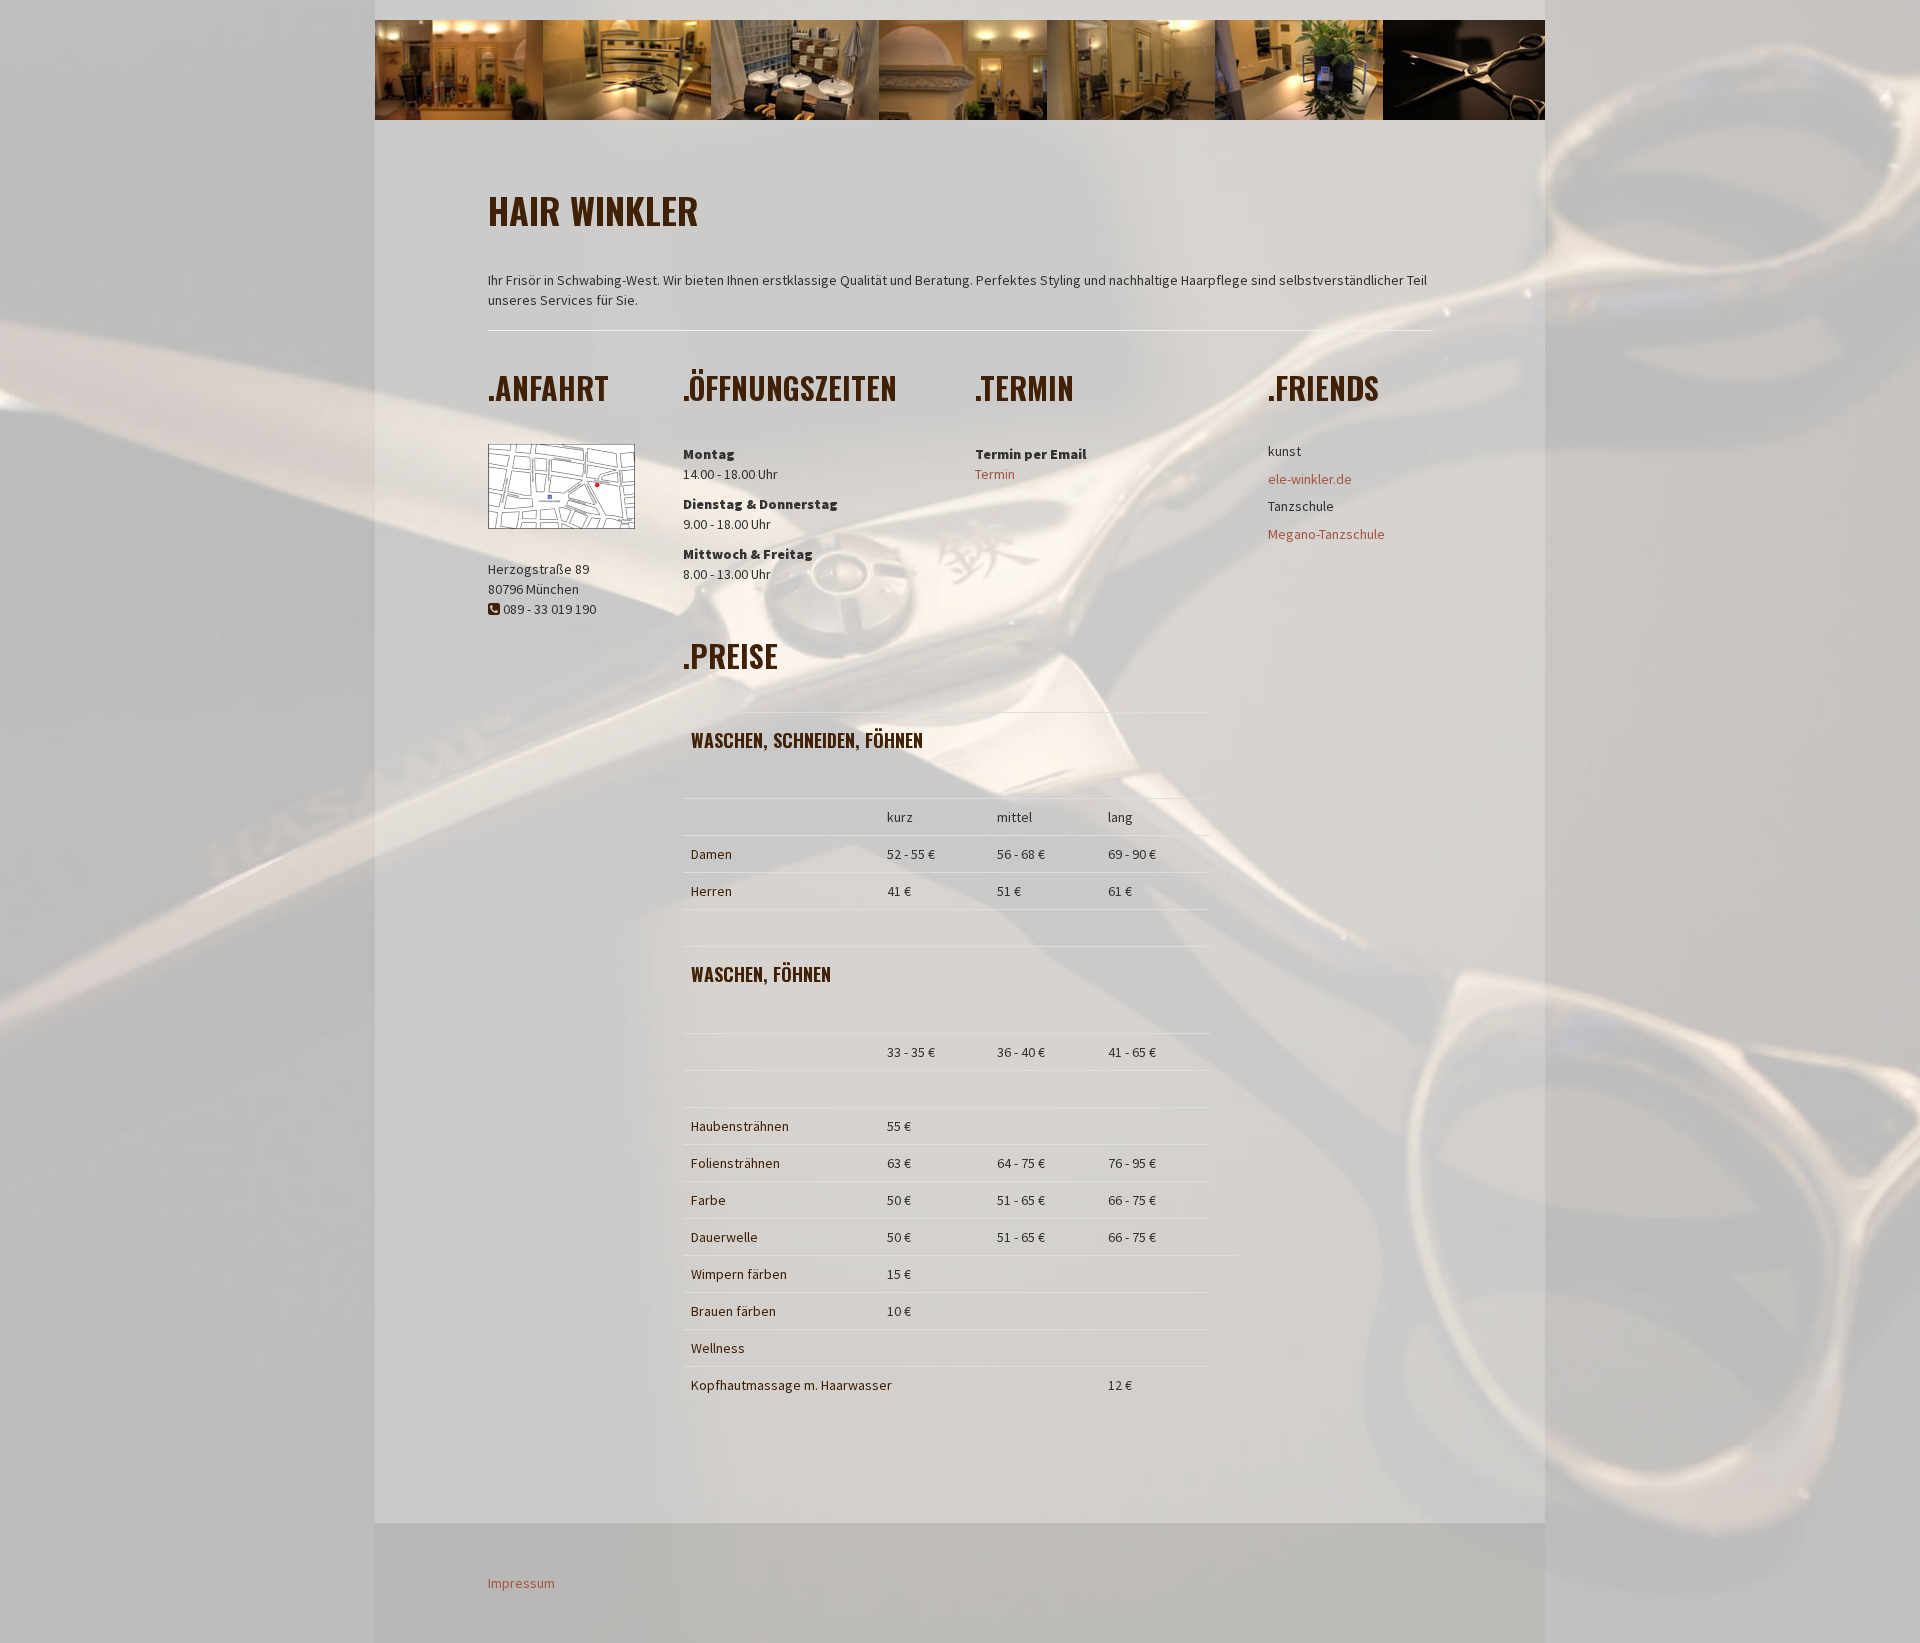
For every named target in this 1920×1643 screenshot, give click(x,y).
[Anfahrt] (561, 485)
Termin (995, 474)
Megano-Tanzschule (1326, 534)
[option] (459, 70)
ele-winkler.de (1310, 479)
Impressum (521, 1583)
